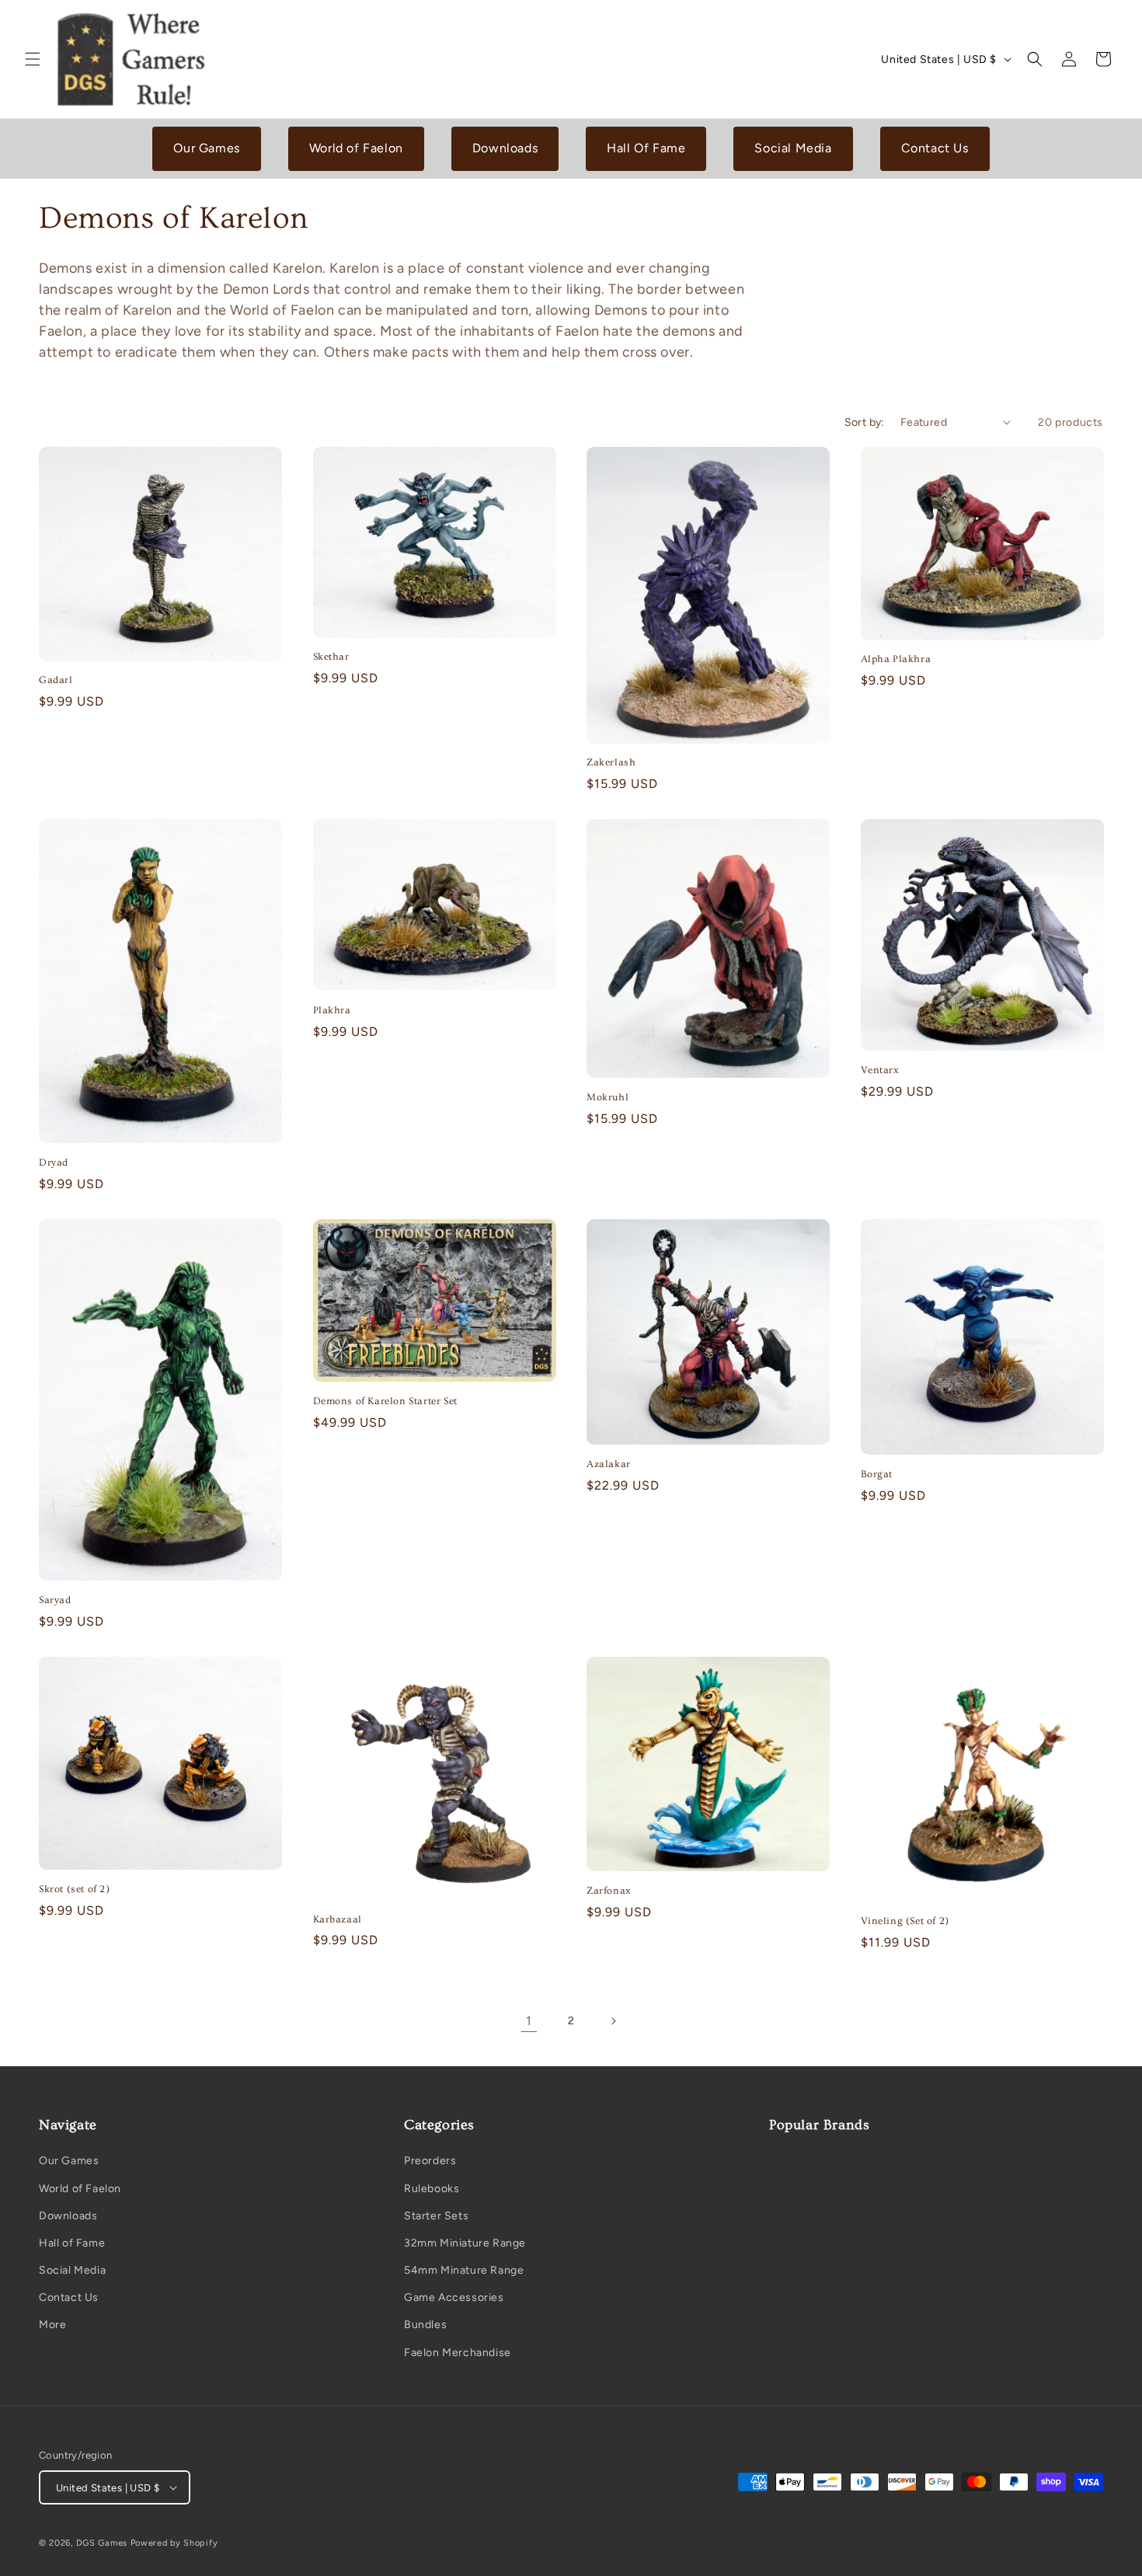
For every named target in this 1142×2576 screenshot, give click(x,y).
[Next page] (613, 2021)
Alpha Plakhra (896, 659)
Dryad (54, 1163)
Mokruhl (608, 1097)
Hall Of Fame (646, 148)
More (52, 2325)
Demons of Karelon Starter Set (385, 1401)
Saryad (55, 1600)
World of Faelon (356, 148)
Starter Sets (436, 2216)
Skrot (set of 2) (75, 1889)
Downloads (505, 148)
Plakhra (332, 1010)
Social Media (793, 148)
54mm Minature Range (464, 2270)
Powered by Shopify (174, 2543)
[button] (33, 59)
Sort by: (865, 422)
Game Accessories (454, 2297)
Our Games (206, 148)
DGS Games (102, 2543)
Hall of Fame (72, 2243)
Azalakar (609, 1464)
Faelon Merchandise (458, 2353)
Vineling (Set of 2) (905, 1921)
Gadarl (56, 680)
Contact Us (935, 148)
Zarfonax (609, 1891)
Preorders (430, 2161)
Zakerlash (611, 762)
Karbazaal (338, 1919)
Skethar (331, 657)
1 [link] (529, 2021)
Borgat (877, 1474)
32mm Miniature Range (465, 2243)
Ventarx (880, 1070)
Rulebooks (432, 2189)
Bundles (425, 2325)
